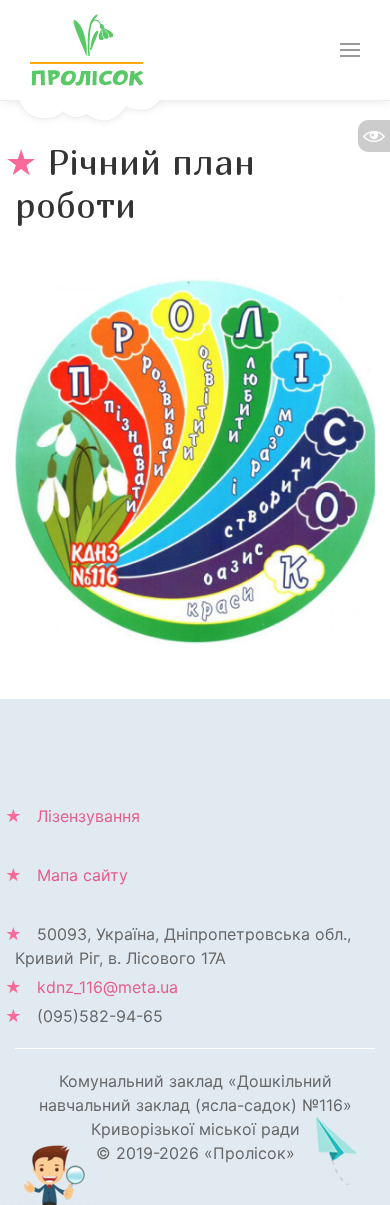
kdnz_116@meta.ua (107, 987)
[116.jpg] (195, 459)
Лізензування (88, 816)
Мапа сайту (82, 875)
